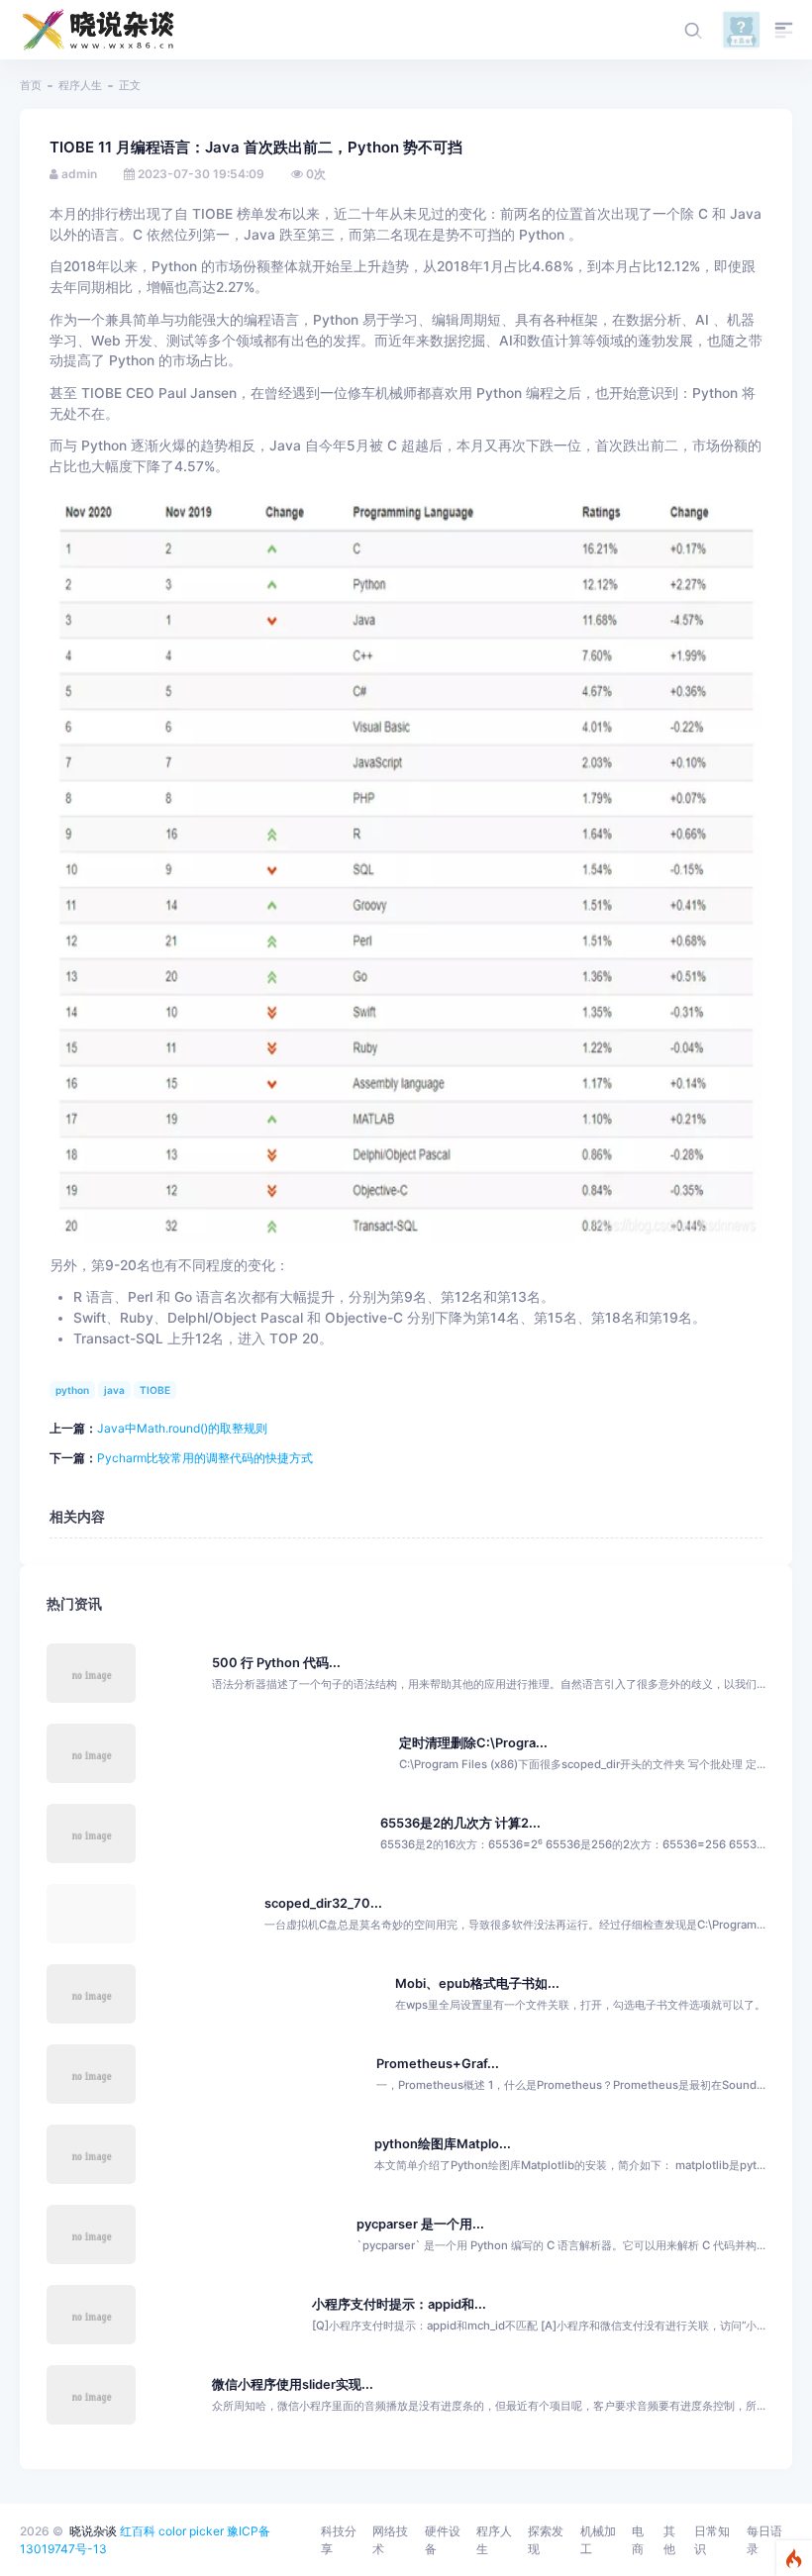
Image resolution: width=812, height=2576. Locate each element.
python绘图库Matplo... (443, 2144)
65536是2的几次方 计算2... (460, 1823)
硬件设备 (443, 2540)
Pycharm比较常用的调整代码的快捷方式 (205, 1458)
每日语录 (764, 2540)
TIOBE (155, 1390)
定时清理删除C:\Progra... (473, 1743)
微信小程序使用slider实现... (293, 2384)
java (114, 1390)
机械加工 (598, 2540)
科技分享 (339, 2540)
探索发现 (546, 2540)
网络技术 (390, 2540)
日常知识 (712, 2540)
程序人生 (80, 85)
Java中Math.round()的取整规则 (182, 1428)
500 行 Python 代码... (276, 1663)
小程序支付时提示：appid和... (399, 2304)
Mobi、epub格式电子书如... (477, 1983)
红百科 (138, 2531)
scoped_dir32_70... (323, 1903)
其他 (669, 2540)
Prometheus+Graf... (438, 2064)
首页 (31, 85)
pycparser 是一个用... (420, 2224)
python (72, 1390)
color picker (191, 2531)
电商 (638, 2540)
